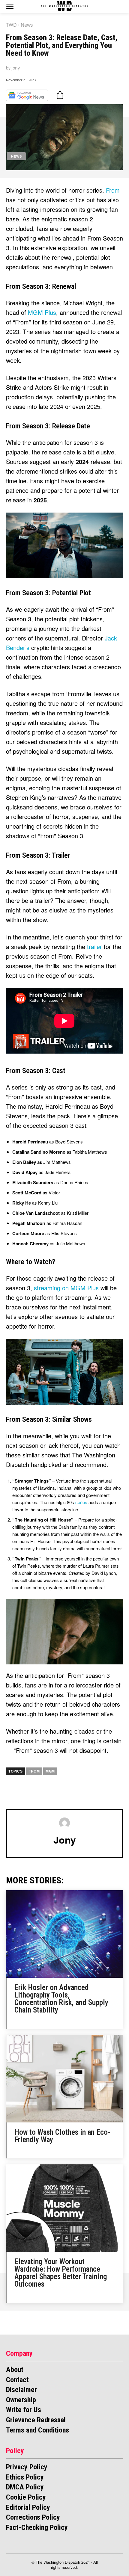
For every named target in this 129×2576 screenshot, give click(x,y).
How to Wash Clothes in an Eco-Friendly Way (62, 2136)
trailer (95, 946)
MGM (50, 1771)
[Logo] (65, 6)
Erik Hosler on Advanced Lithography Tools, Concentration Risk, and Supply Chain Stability (61, 1999)
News (27, 25)
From (113, 190)
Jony (16, 68)
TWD (11, 25)
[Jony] (64, 1823)
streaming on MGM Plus (66, 1288)
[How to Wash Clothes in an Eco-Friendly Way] (64, 2079)
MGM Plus (42, 312)
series (82, 1502)
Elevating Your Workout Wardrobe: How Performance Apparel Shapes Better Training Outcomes (61, 2273)
